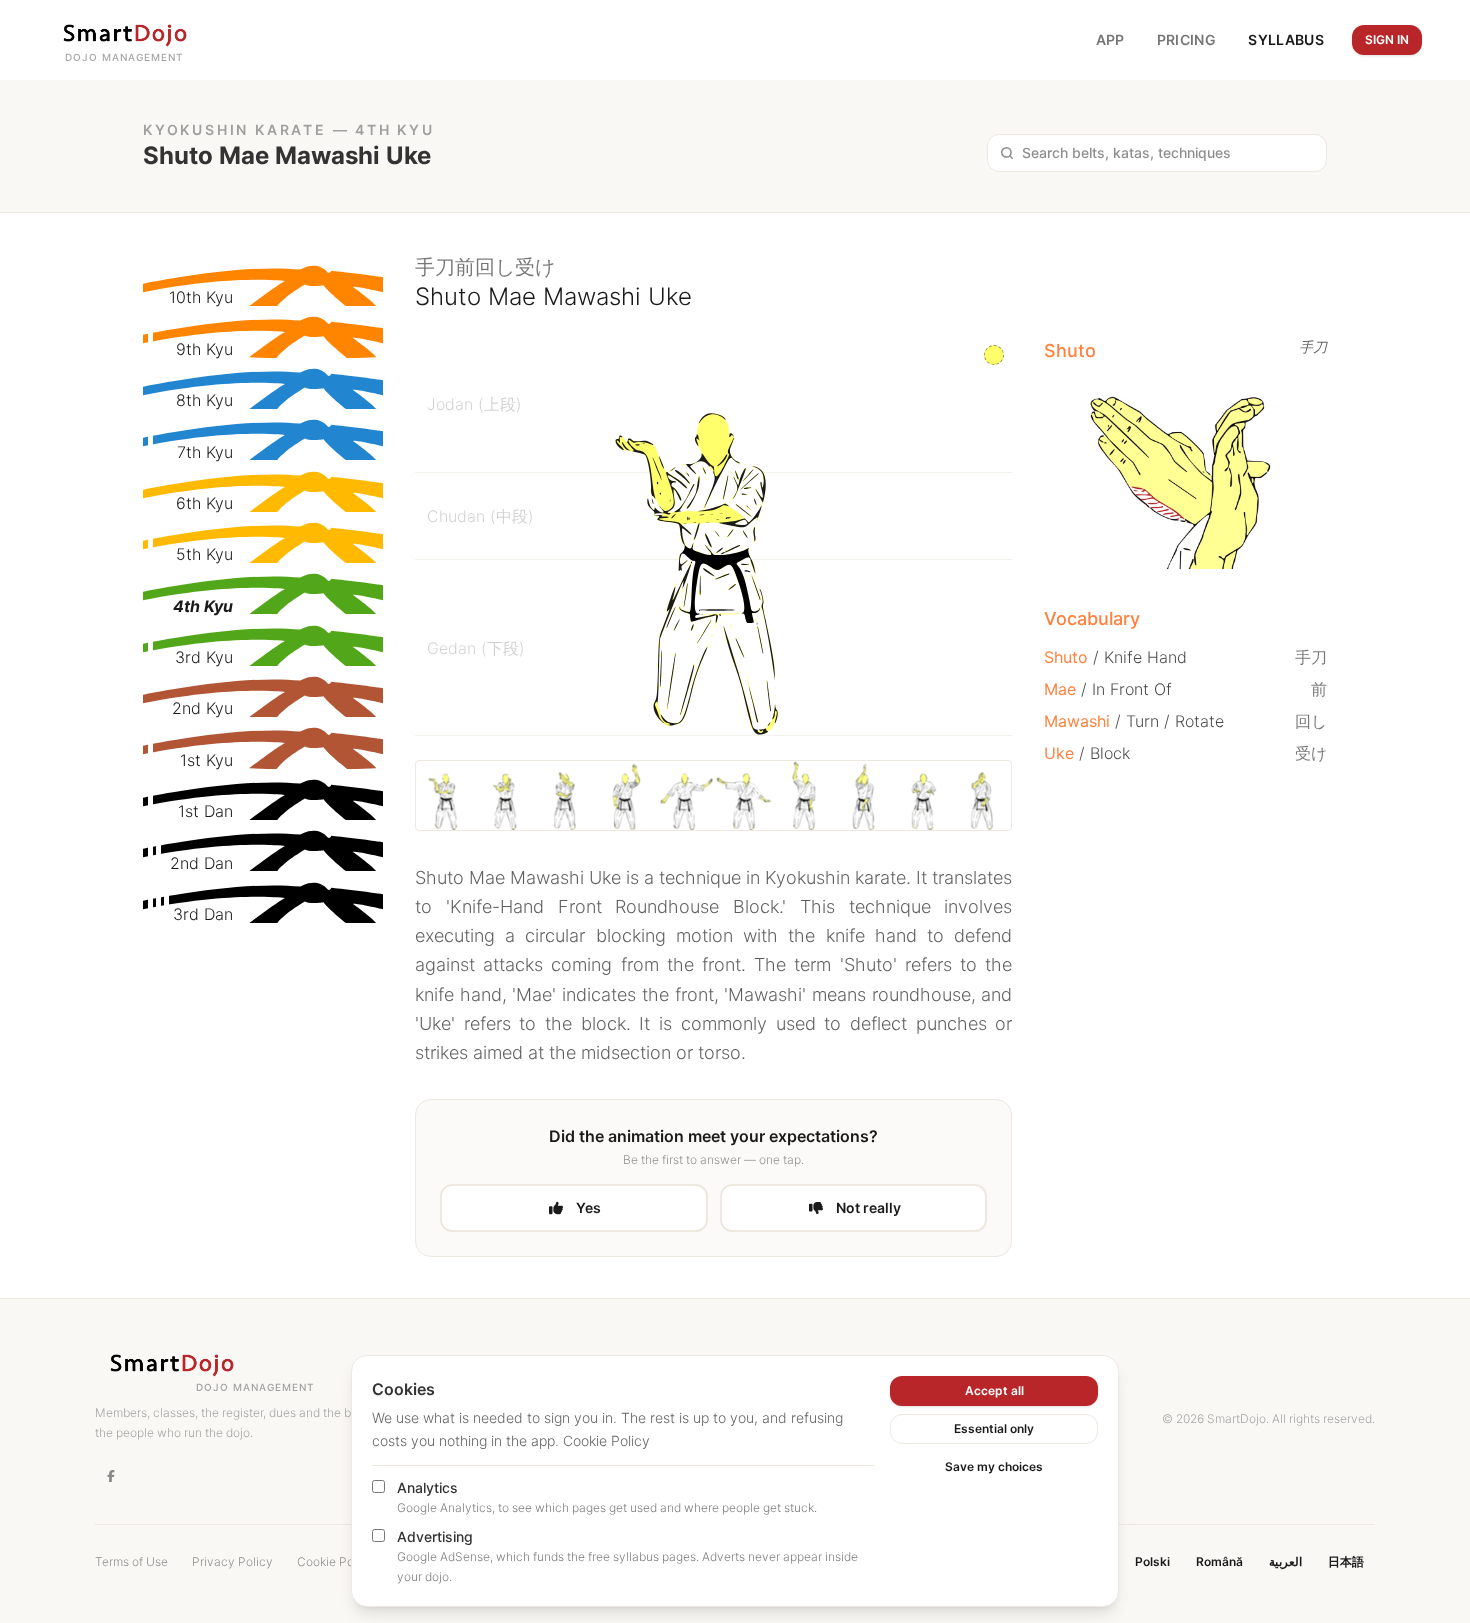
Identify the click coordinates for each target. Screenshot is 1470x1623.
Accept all (994, 1390)
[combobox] (1168, 153)
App (1110, 39)
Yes (588, 1207)
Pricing (1186, 39)
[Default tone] (994, 355)
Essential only (994, 1428)
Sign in (1387, 39)
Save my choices (994, 1466)
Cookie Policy (606, 1440)
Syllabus (1286, 39)
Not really (868, 1207)
